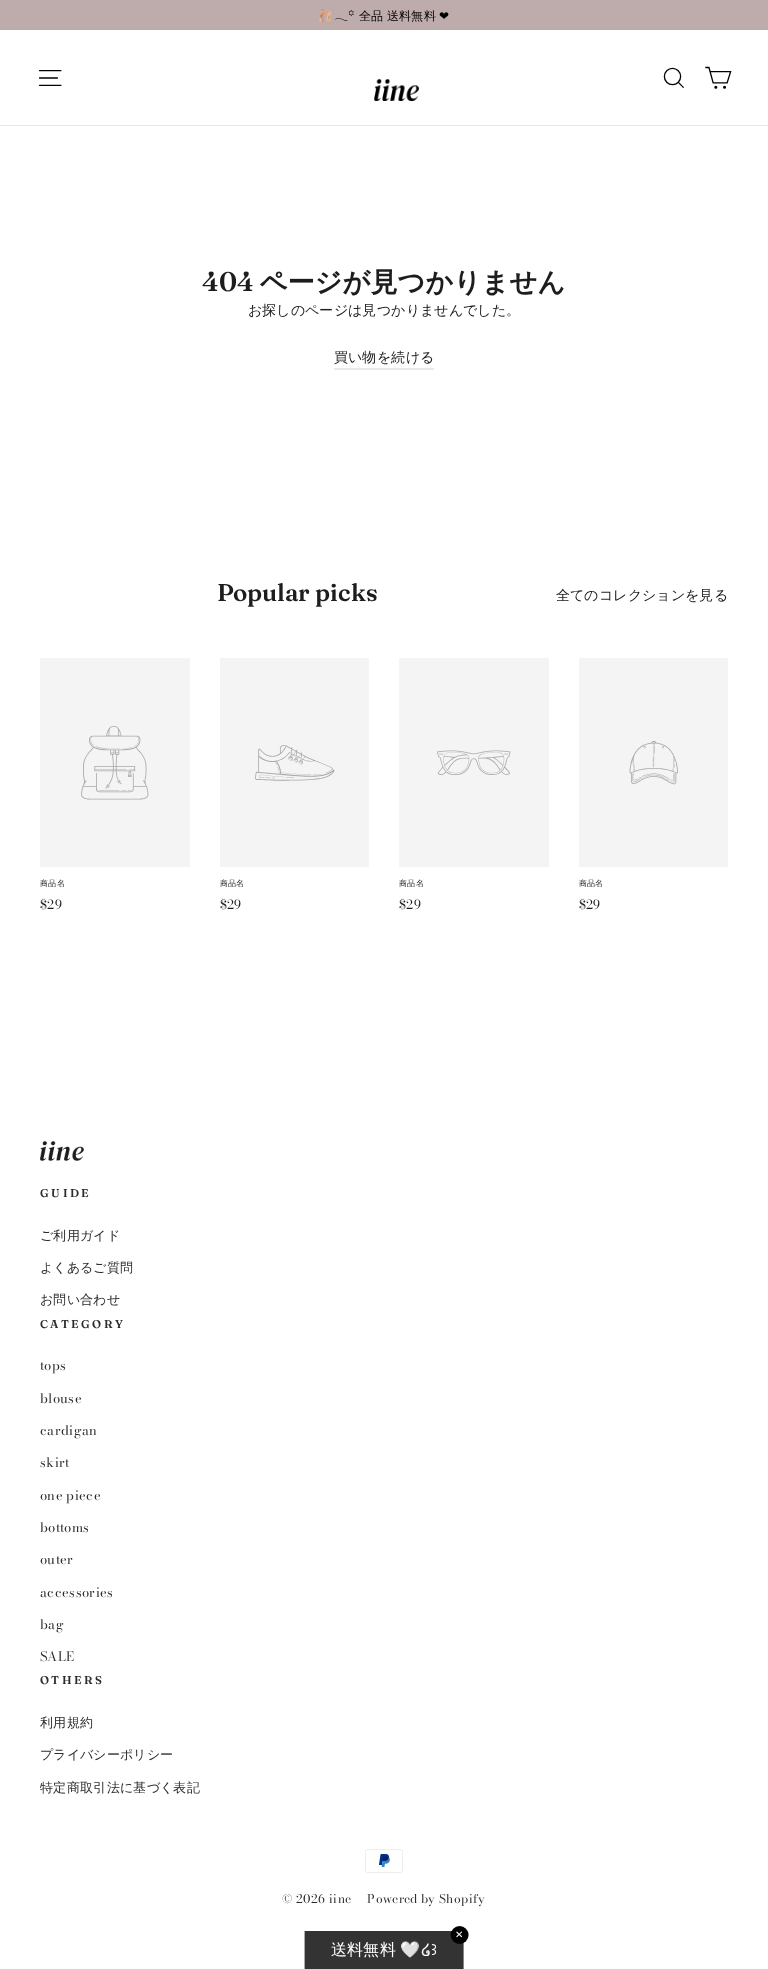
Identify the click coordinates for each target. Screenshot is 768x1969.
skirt (55, 1462)
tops (53, 1365)
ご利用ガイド (80, 1235)
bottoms (64, 1527)
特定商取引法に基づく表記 (120, 1787)
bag (52, 1624)
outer (57, 1559)
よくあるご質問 (86, 1267)
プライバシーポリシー (107, 1754)
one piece (70, 1495)
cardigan (69, 1430)
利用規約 (66, 1722)
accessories (77, 1592)
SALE (57, 1656)
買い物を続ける (384, 357)
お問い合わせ (80, 1299)
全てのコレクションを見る (642, 595)
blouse (61, 1398)
